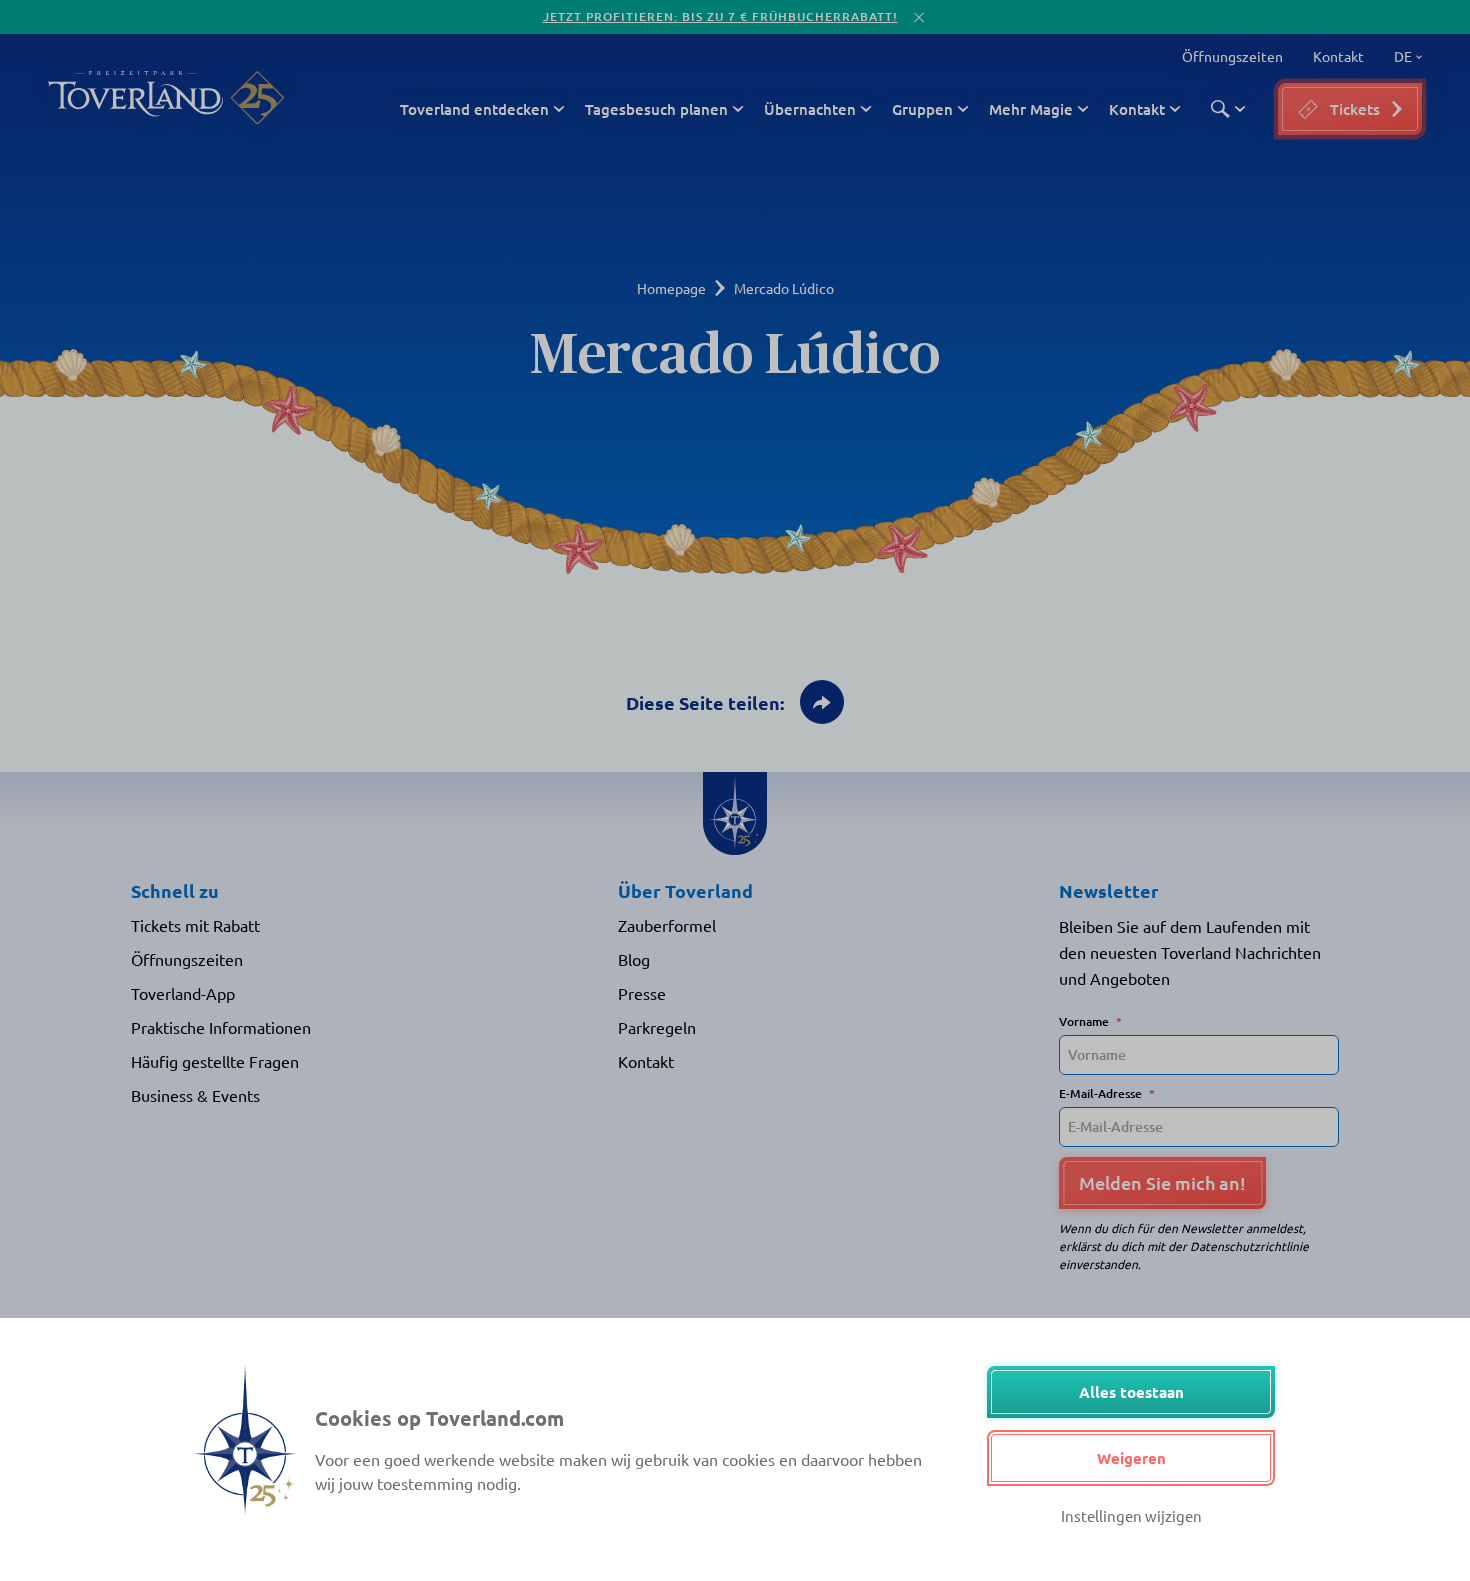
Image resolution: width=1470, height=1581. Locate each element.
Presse (642, 993)
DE (1399, 57)
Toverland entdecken (474, 109)
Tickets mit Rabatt (195, 925)
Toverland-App (183, 993)
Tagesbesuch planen (656, 109)
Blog (634, 959)
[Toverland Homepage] (135, 98)
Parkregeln (657, 1027)
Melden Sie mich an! (1162, 1182)
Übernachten (810, 109)
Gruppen (922, 109)
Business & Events (195, 1095)
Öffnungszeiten (1232, 56)
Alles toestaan (1131, 1392)
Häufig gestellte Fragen (215, 1061)
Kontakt (1338, 56)
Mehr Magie (1031, 109)
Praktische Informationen (221, 1027)
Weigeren (1131, 1458)
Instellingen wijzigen (1131, 1515)
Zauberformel (667, 925)
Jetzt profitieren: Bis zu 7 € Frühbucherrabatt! (720, 16)
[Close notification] (919, 17)
